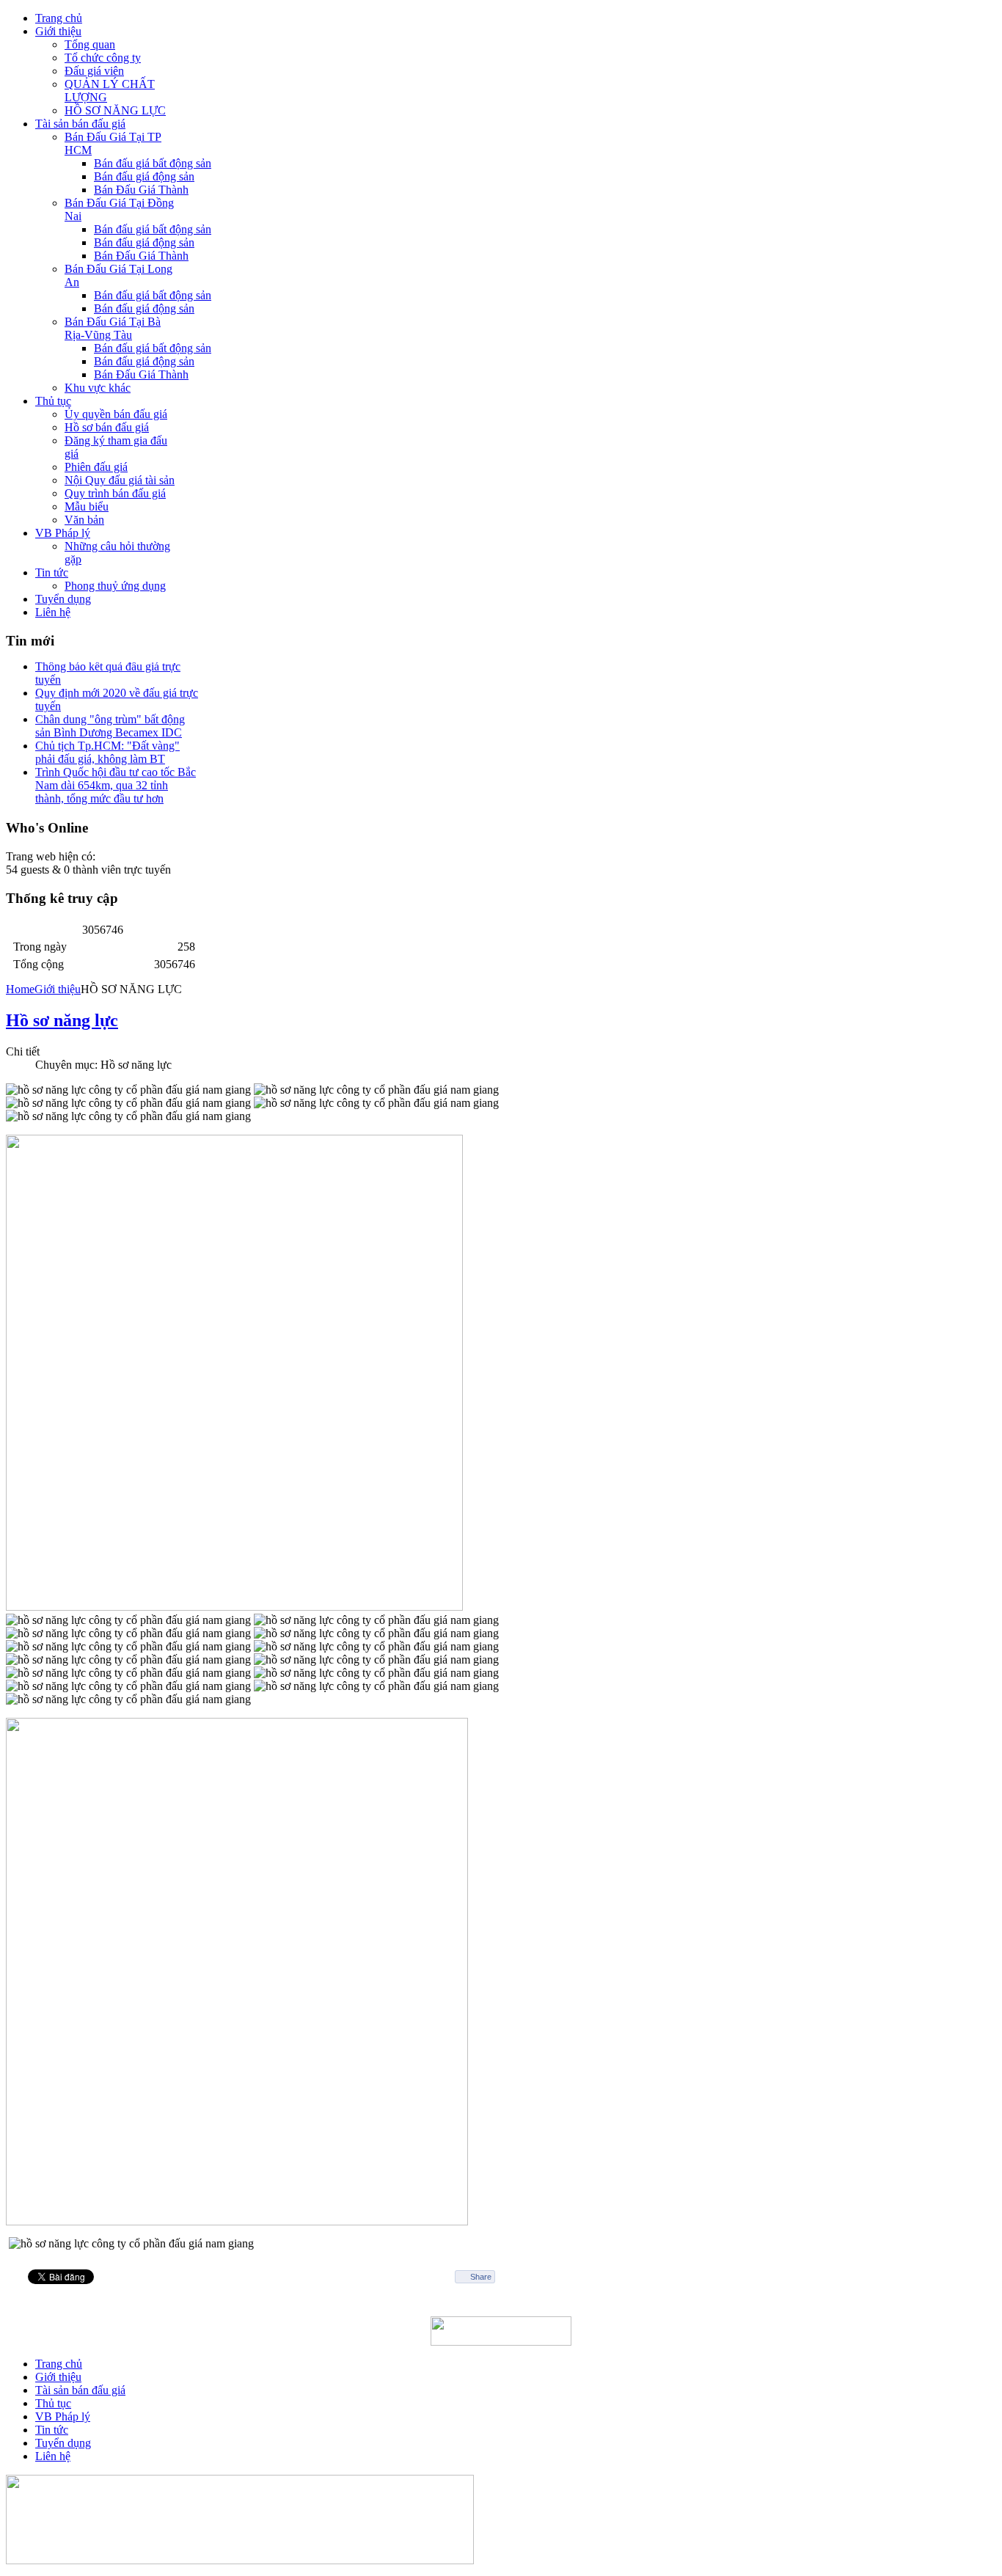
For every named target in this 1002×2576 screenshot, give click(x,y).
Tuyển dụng (63, 2443)
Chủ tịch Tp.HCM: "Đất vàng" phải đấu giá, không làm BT (107, 743)
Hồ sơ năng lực (62, 1020)
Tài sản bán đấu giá (80, 2390)
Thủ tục (53, 2403)
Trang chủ (59, 2364)
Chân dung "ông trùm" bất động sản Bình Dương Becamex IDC (110, 716)
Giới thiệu (58, 989)
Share (481, 2277)
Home (20, 989)
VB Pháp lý (63, 2416)
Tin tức (52, 2430)
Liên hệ (53, 2456)
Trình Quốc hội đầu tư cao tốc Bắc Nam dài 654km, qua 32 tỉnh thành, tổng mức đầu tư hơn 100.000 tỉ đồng (116, 782)
